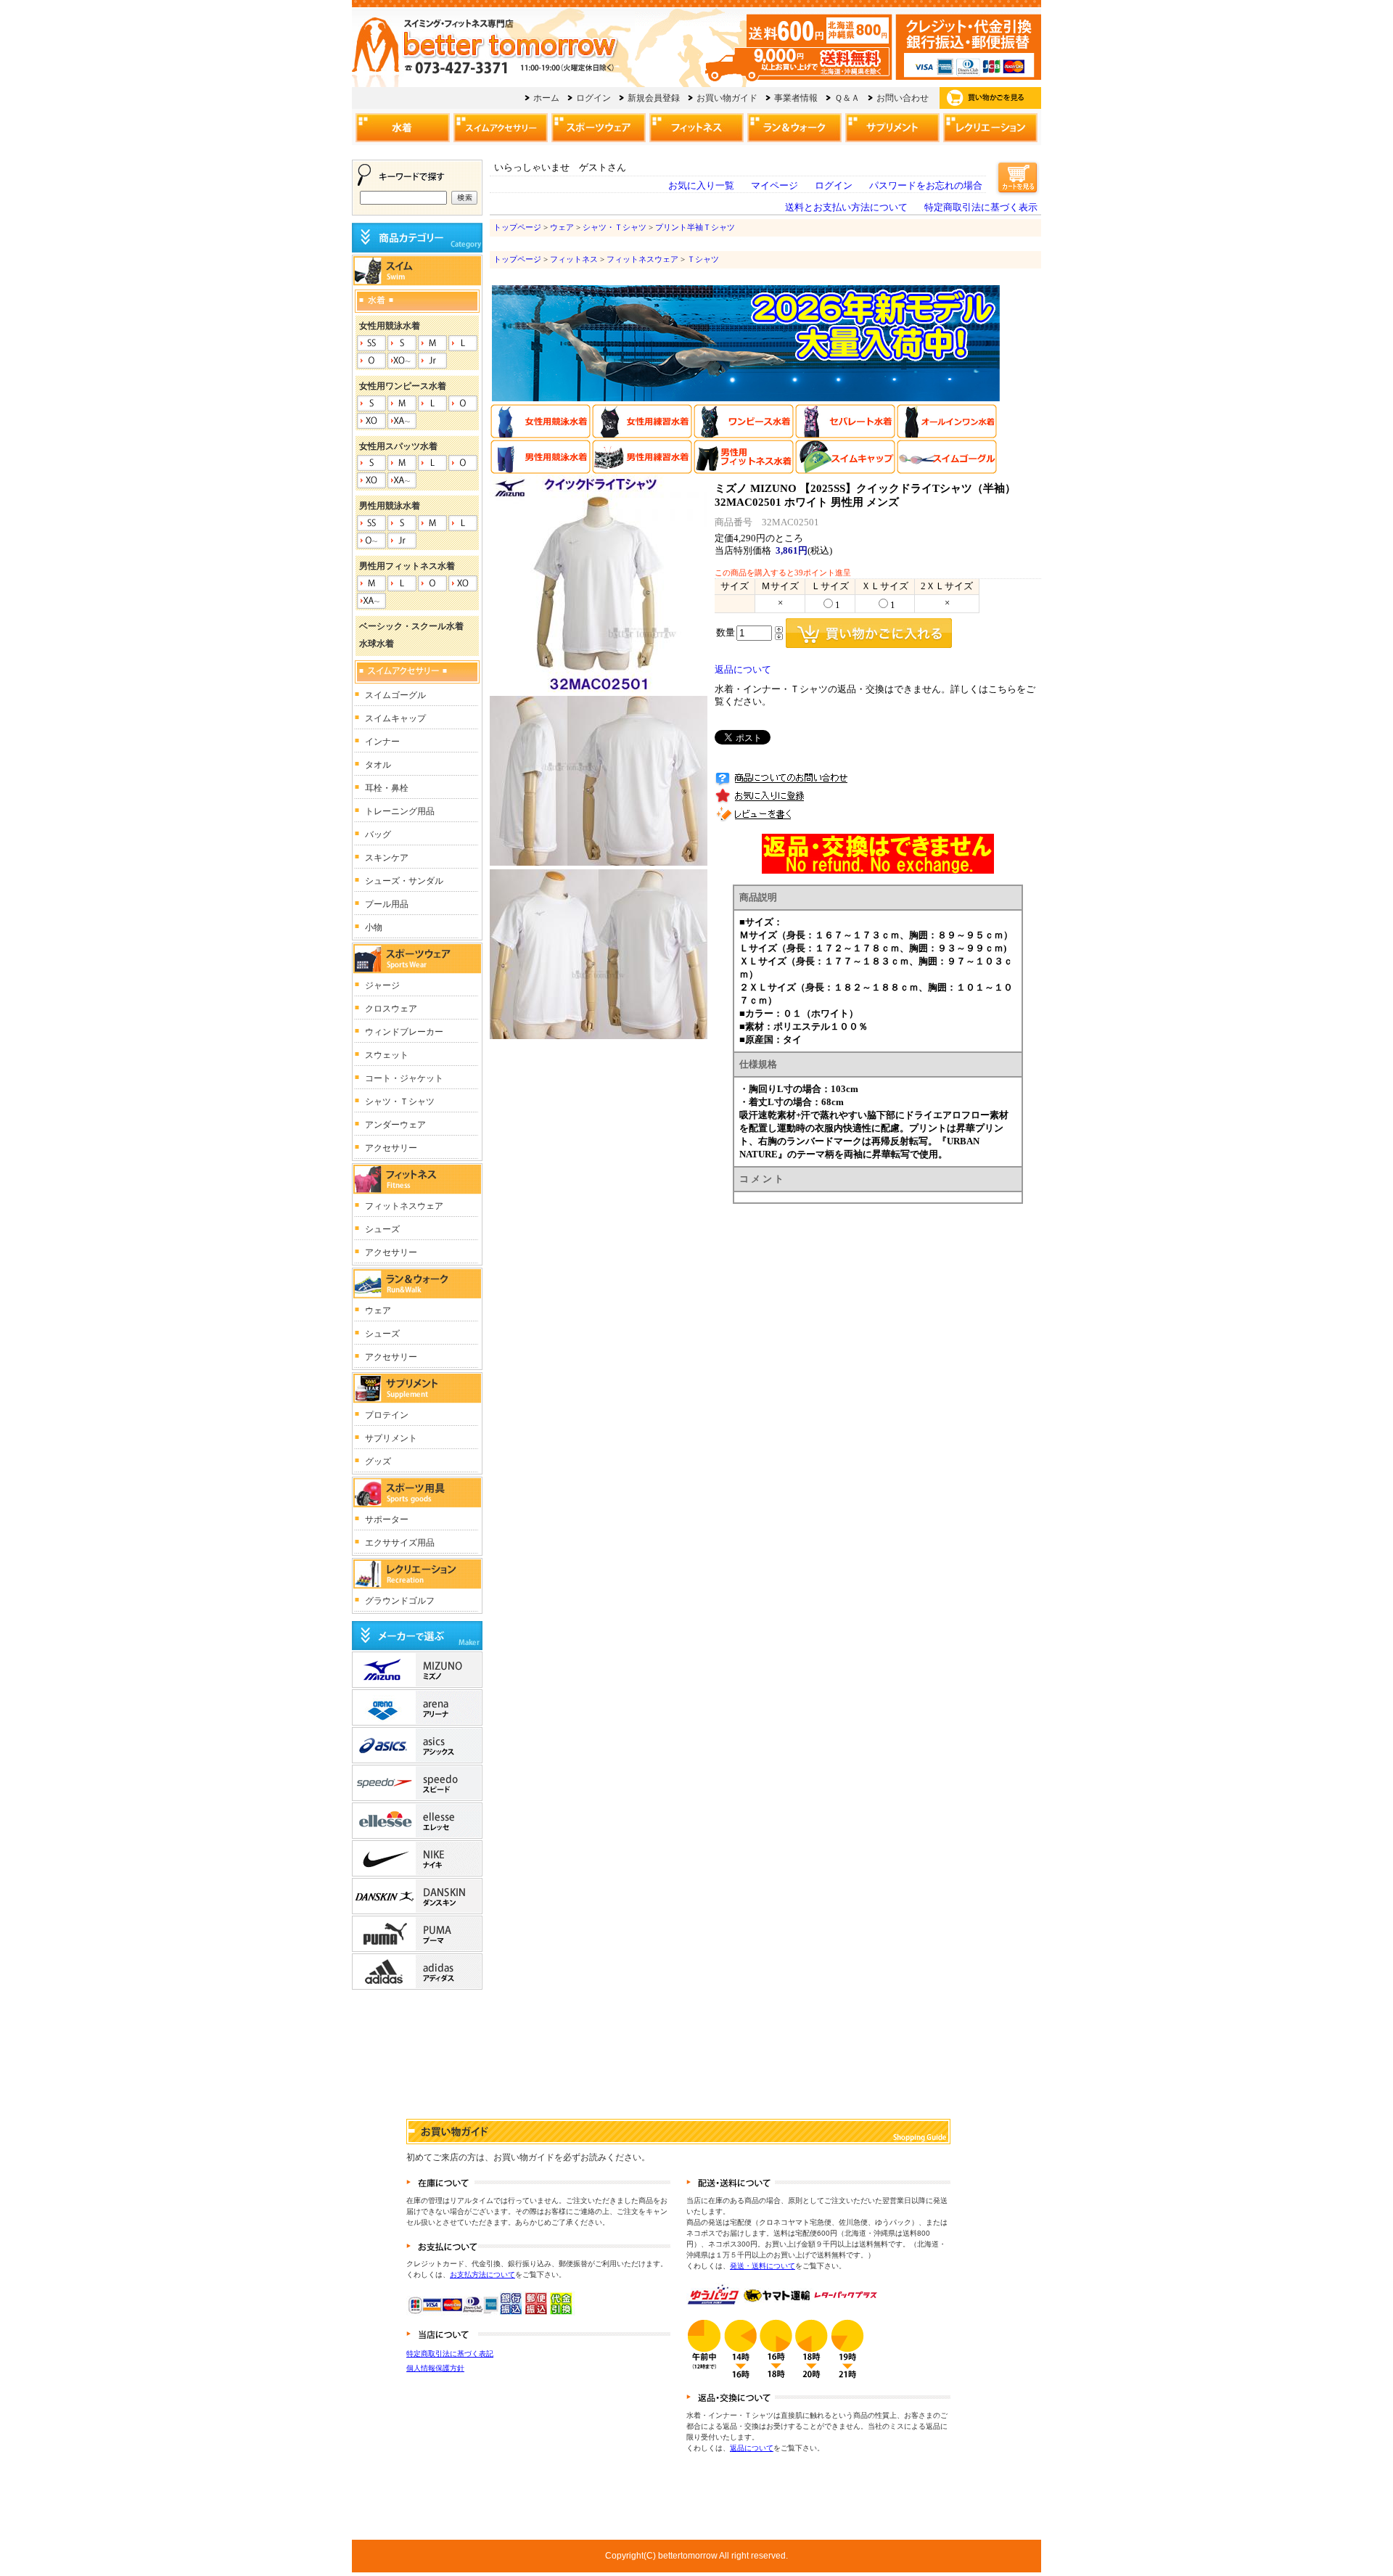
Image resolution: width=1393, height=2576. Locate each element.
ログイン (834, 186)
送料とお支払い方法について (846, 208)
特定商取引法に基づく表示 (981, 208)
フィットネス (574, 259)
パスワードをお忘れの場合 (926, 186)
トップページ (517, 227)
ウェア (562, 227)
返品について (743, 670)
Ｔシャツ (703, 259)
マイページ (774, 186)
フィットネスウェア (642, 259)
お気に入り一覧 (701, 186)
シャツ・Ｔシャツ (615, 227)
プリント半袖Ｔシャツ (695, 227)
